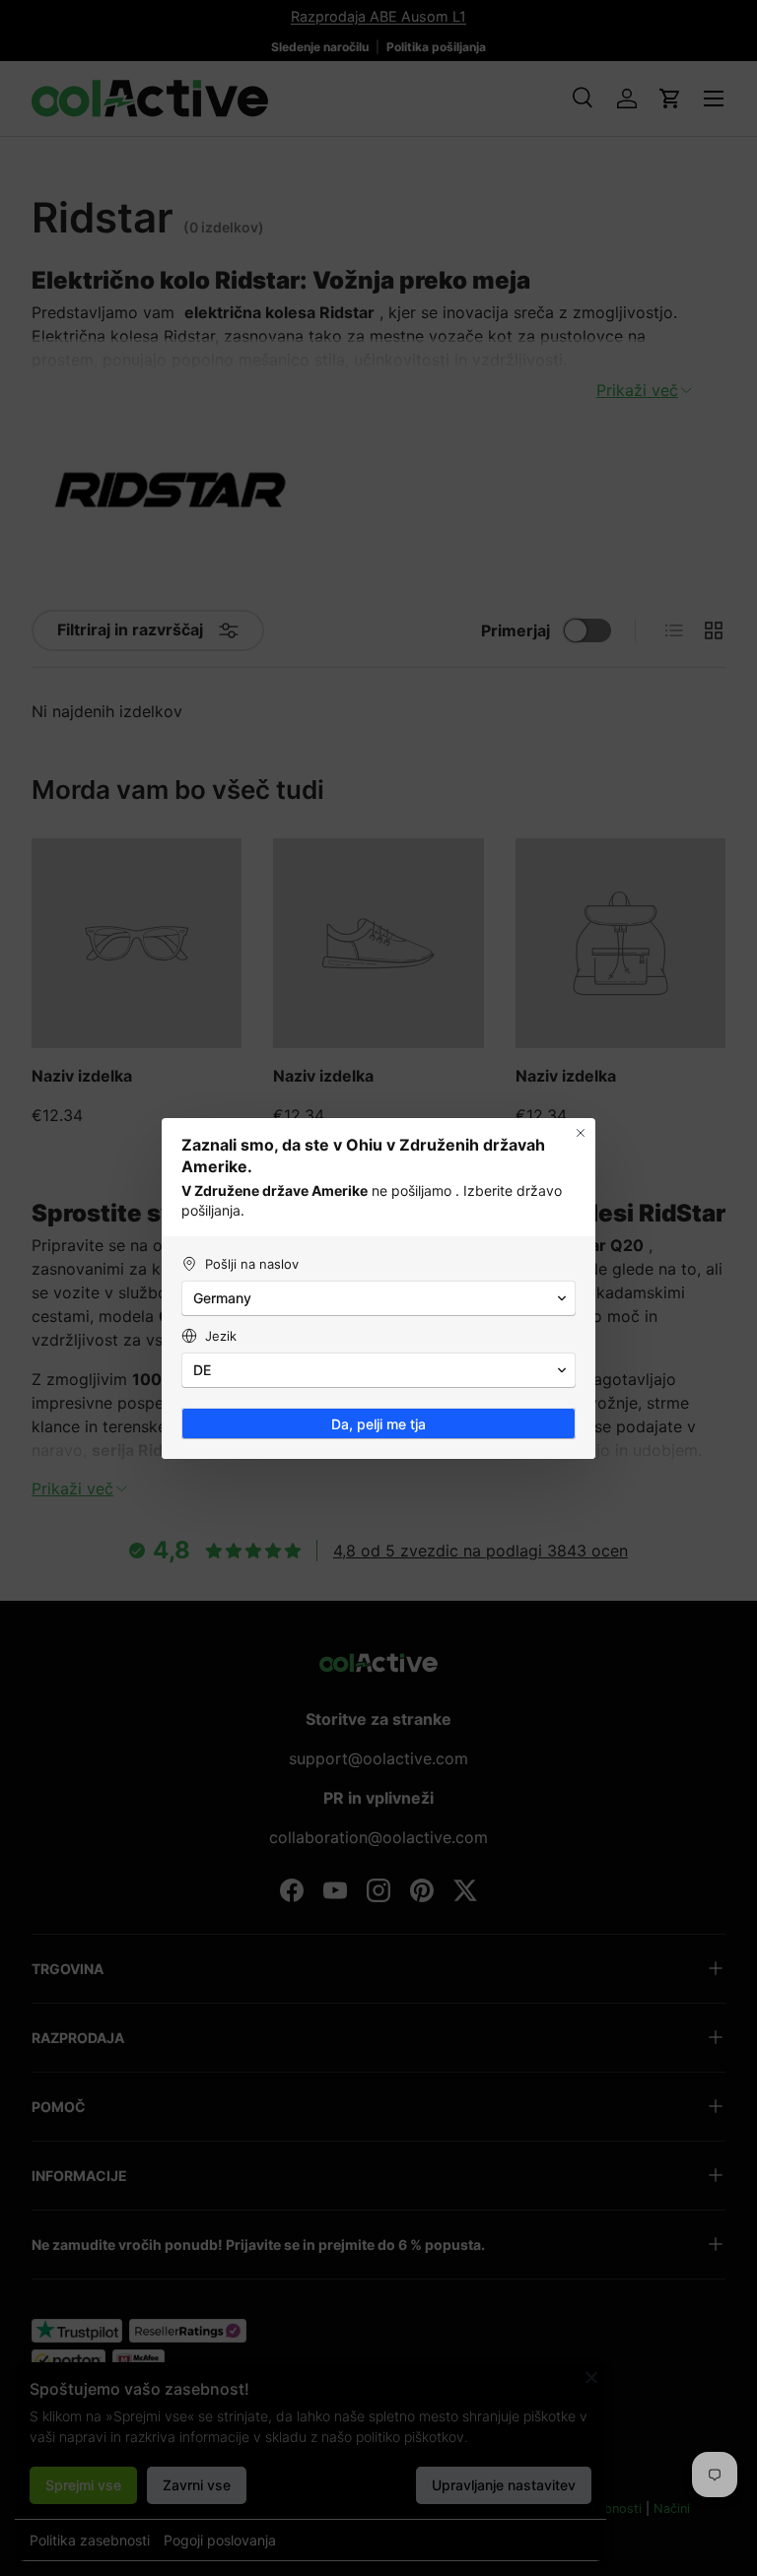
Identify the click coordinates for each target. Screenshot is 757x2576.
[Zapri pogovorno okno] (581, 1133)
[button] (378, 1298)
